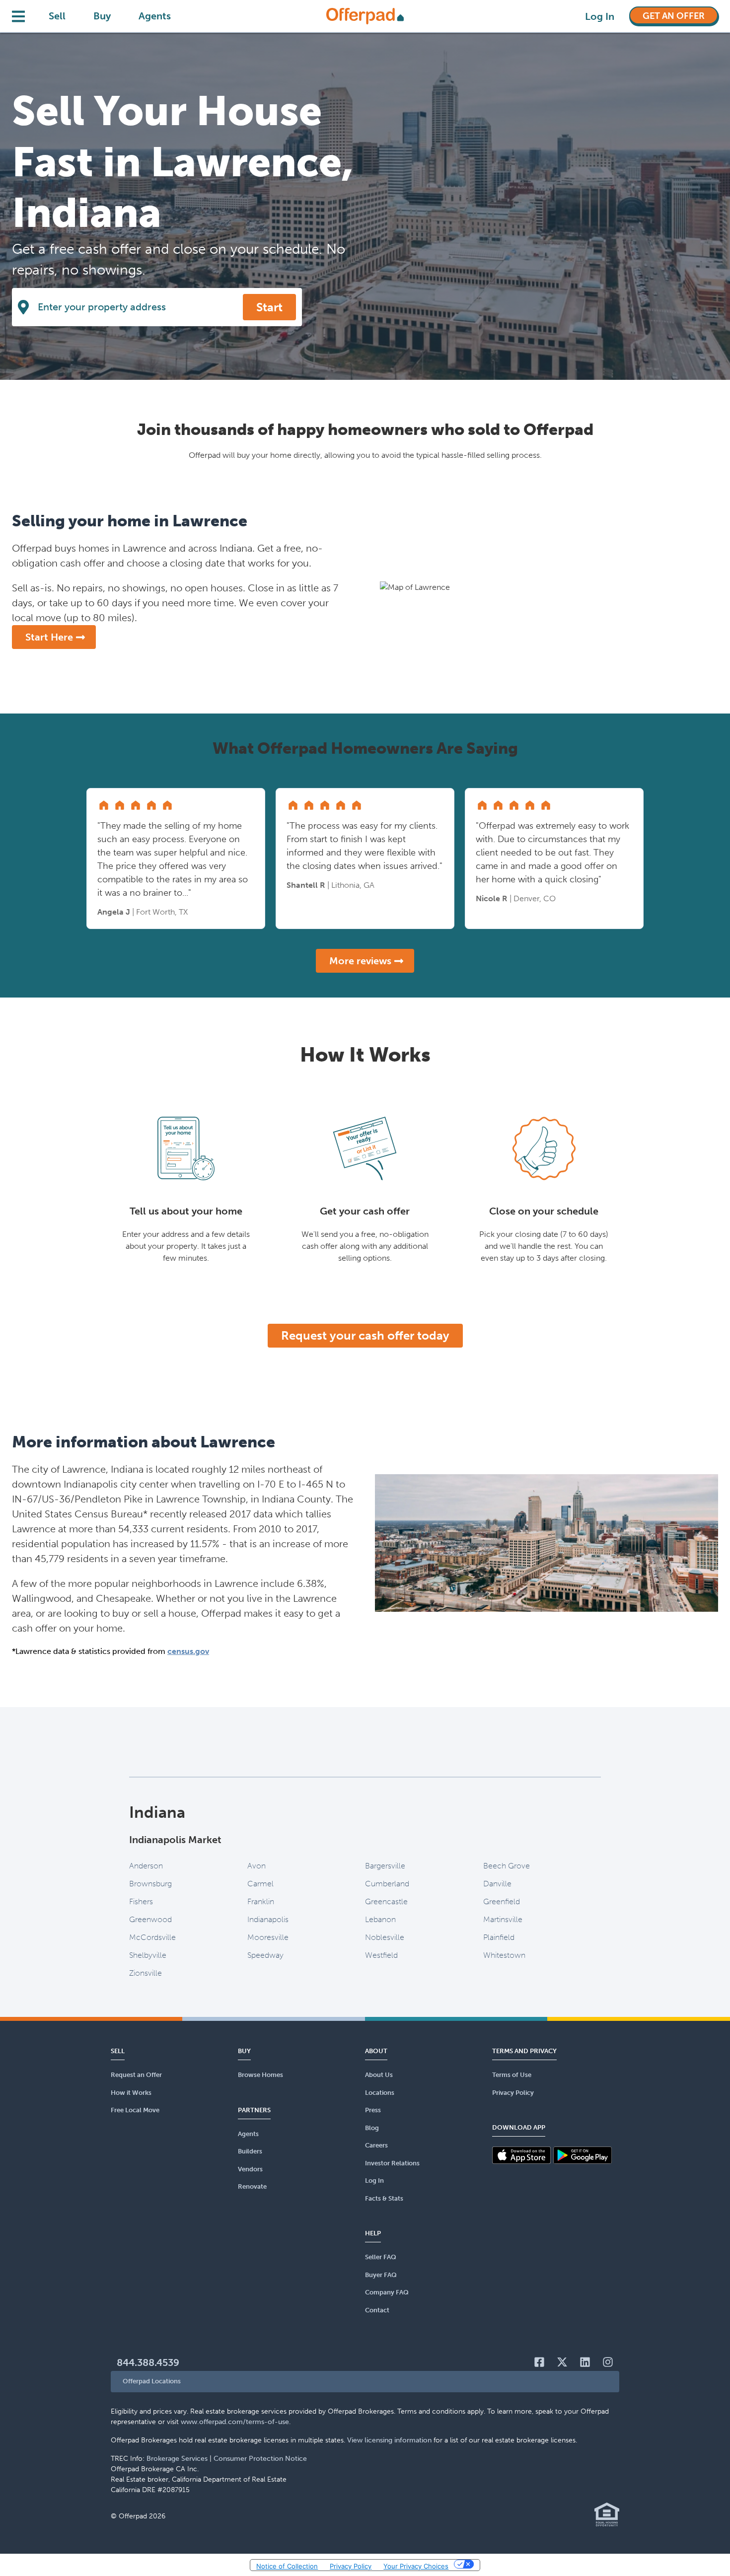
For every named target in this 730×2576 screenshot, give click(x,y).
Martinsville (503, 1919)
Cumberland (387, 1884)
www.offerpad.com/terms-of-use (235, 2422)
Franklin (261, 1901)
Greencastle (386, 1901)
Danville (497, 1884)
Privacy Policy (351, 2566)
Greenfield (502, 1901)
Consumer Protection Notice (260, 2459)
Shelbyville (148, 1955)
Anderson (146, 1866)
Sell (57, 16)
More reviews (360, 961)
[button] (365, 2382)
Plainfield (499, 1937)
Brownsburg (150, 1884)
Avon (256, 1866)
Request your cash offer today (365, 1335)
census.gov (188, 1651)
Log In (600, 16)
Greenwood (150, 1919)
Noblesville (385, 1937)
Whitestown (504, 1955)
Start (269, 307)
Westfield (381, 1955)
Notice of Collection (287, 2566)
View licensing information (389, 2440)
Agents (155, 16)
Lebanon (380, 1919)
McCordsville (152, 1937)
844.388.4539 (148, 2362)
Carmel (260, 1884)
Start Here (49, 637)
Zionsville (146, 1973)
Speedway (265, 1955)
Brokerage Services (177, 2459)
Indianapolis (268, 1919)
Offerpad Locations (152, 2381)
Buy (102, 16)
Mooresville (268, 1937)
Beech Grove (507, 1866)
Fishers (141, 1901)
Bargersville (385, 1866)
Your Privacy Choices (416, 2566)
